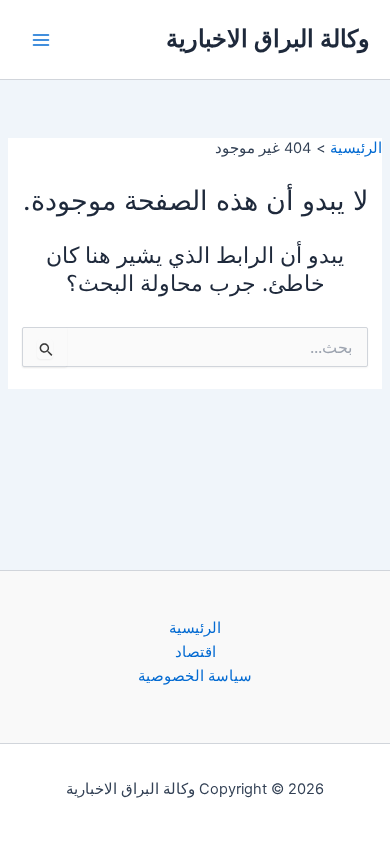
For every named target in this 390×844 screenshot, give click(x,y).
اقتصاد (195, 652)
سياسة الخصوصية (195, 676)
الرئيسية (195, 628)
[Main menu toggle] (41, 40)
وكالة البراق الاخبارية (268, 38)
